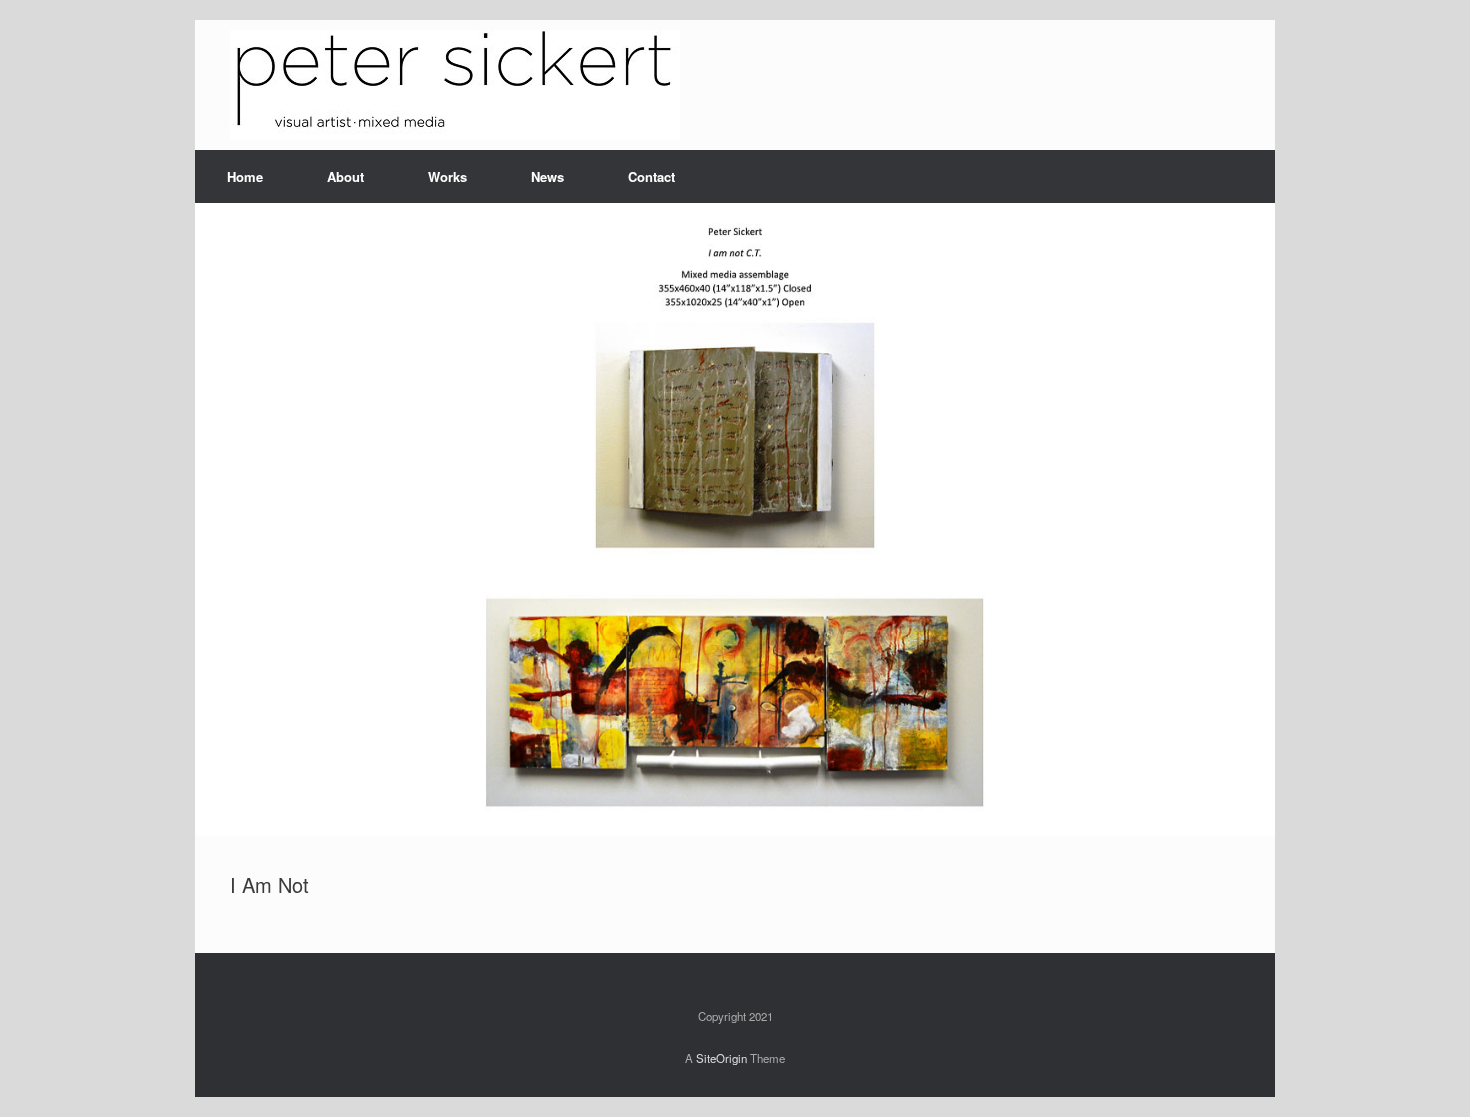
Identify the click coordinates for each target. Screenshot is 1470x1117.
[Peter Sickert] (455, 85)
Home (245, 176)
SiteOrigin (721, 1058)
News (547, 176)
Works (447, 176)
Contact (651, 176)
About (345, 176)
